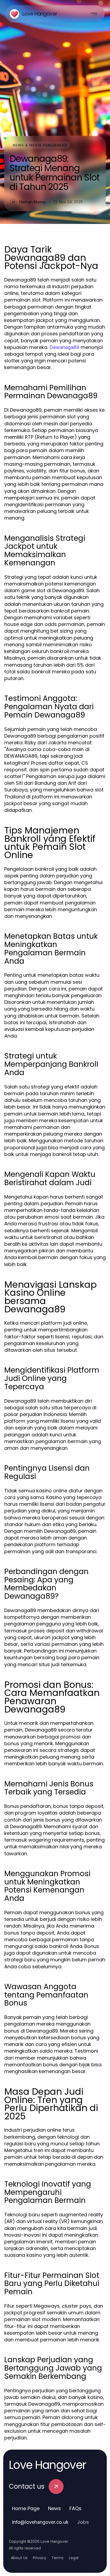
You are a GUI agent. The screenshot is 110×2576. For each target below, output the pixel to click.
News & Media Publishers (40, 145)
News (54, 2508)
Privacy (40, 2558)
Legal (74, 2558)
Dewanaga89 (64, 347)
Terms (58, 2558)
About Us (19, 2558)
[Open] (94, 14)
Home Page (26, 2508)
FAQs (75, 2508)
